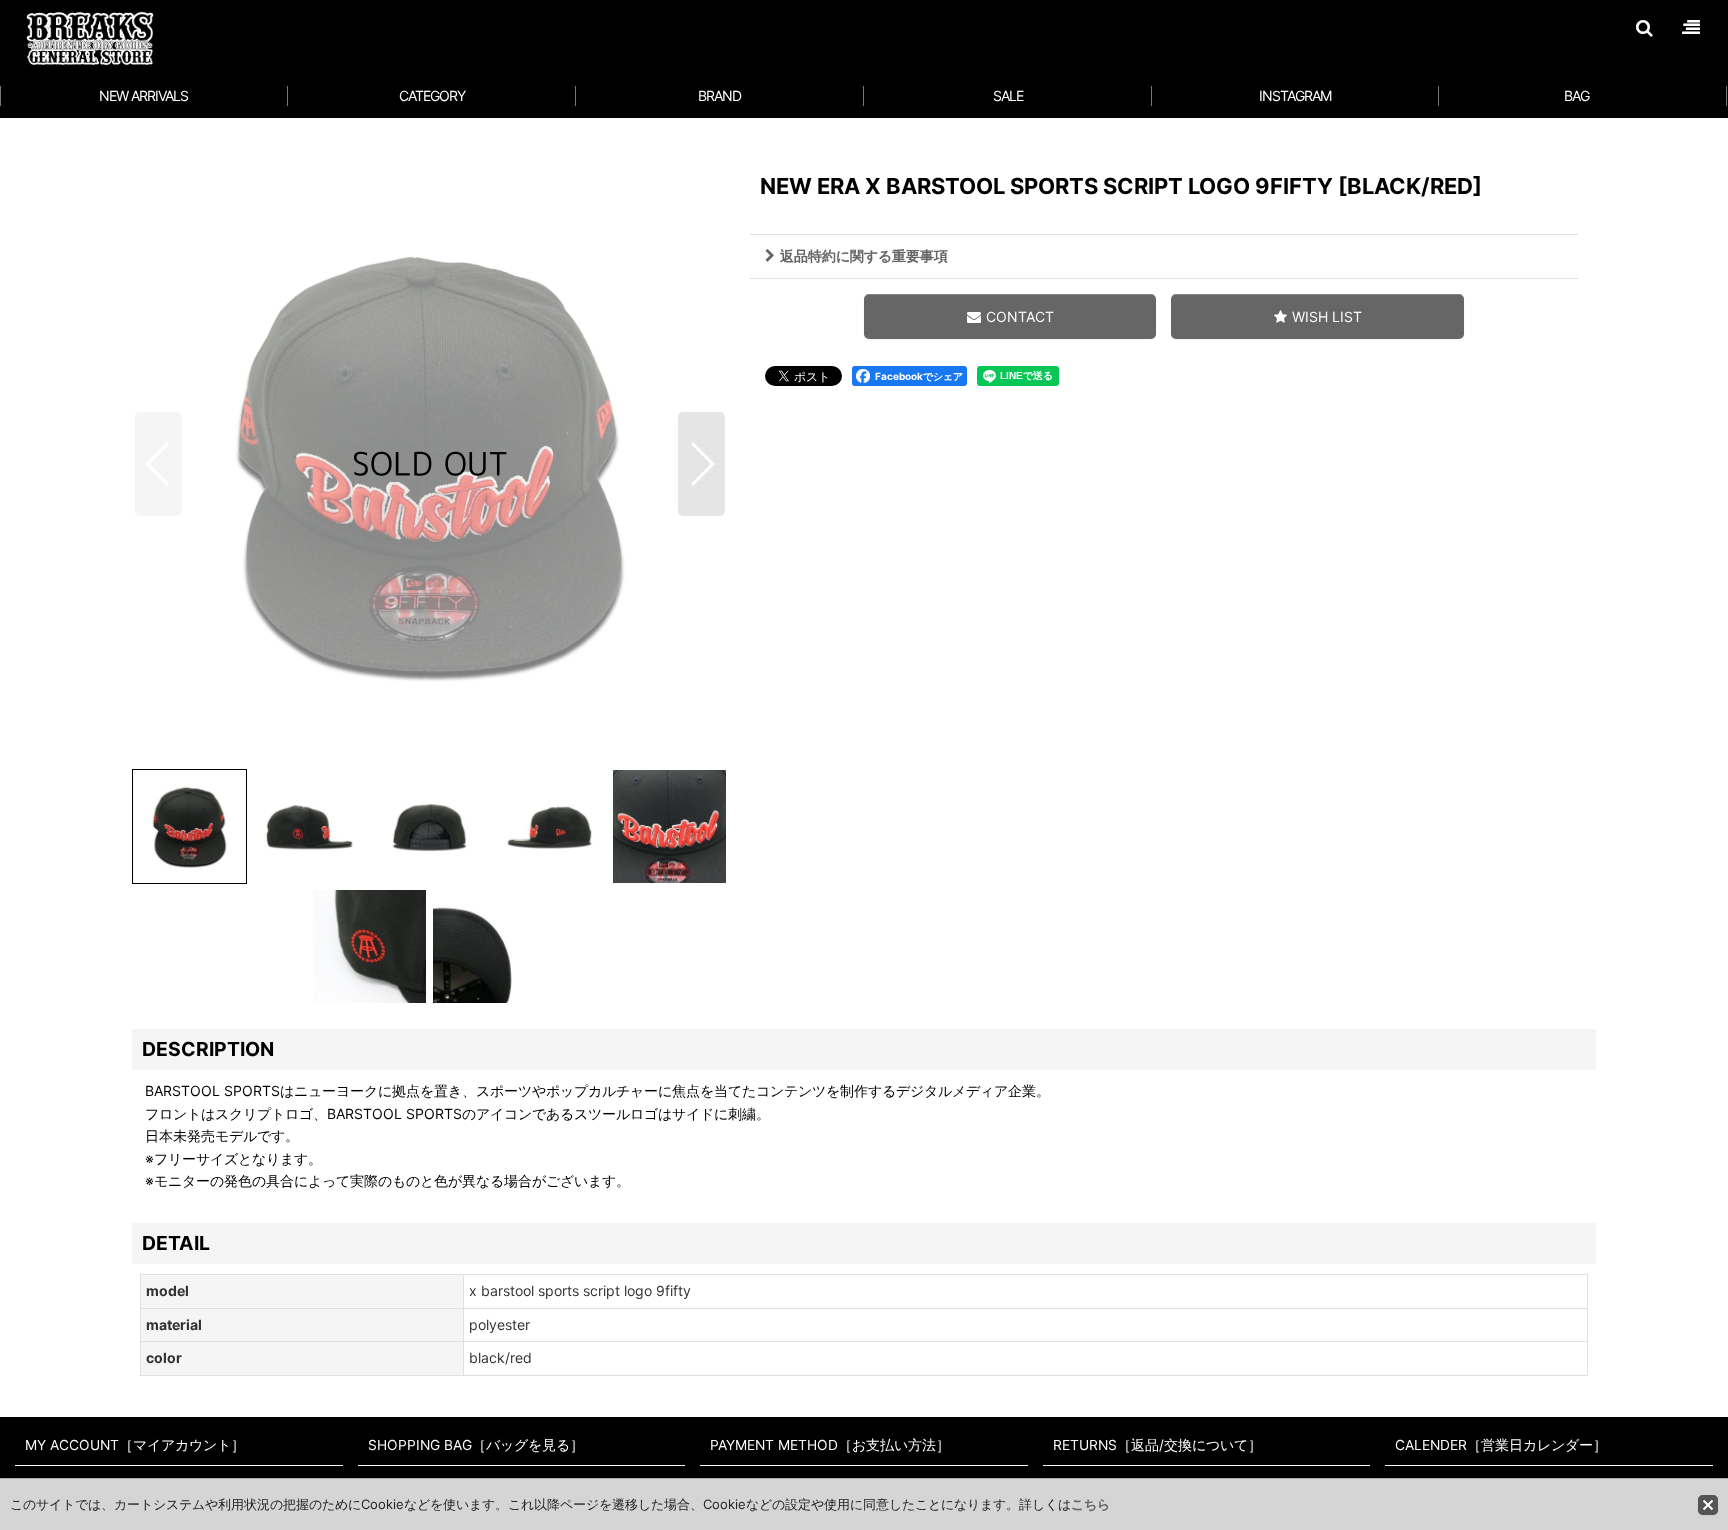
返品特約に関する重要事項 (864, 255)
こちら (1090, 1504)
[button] (1644, 28)
